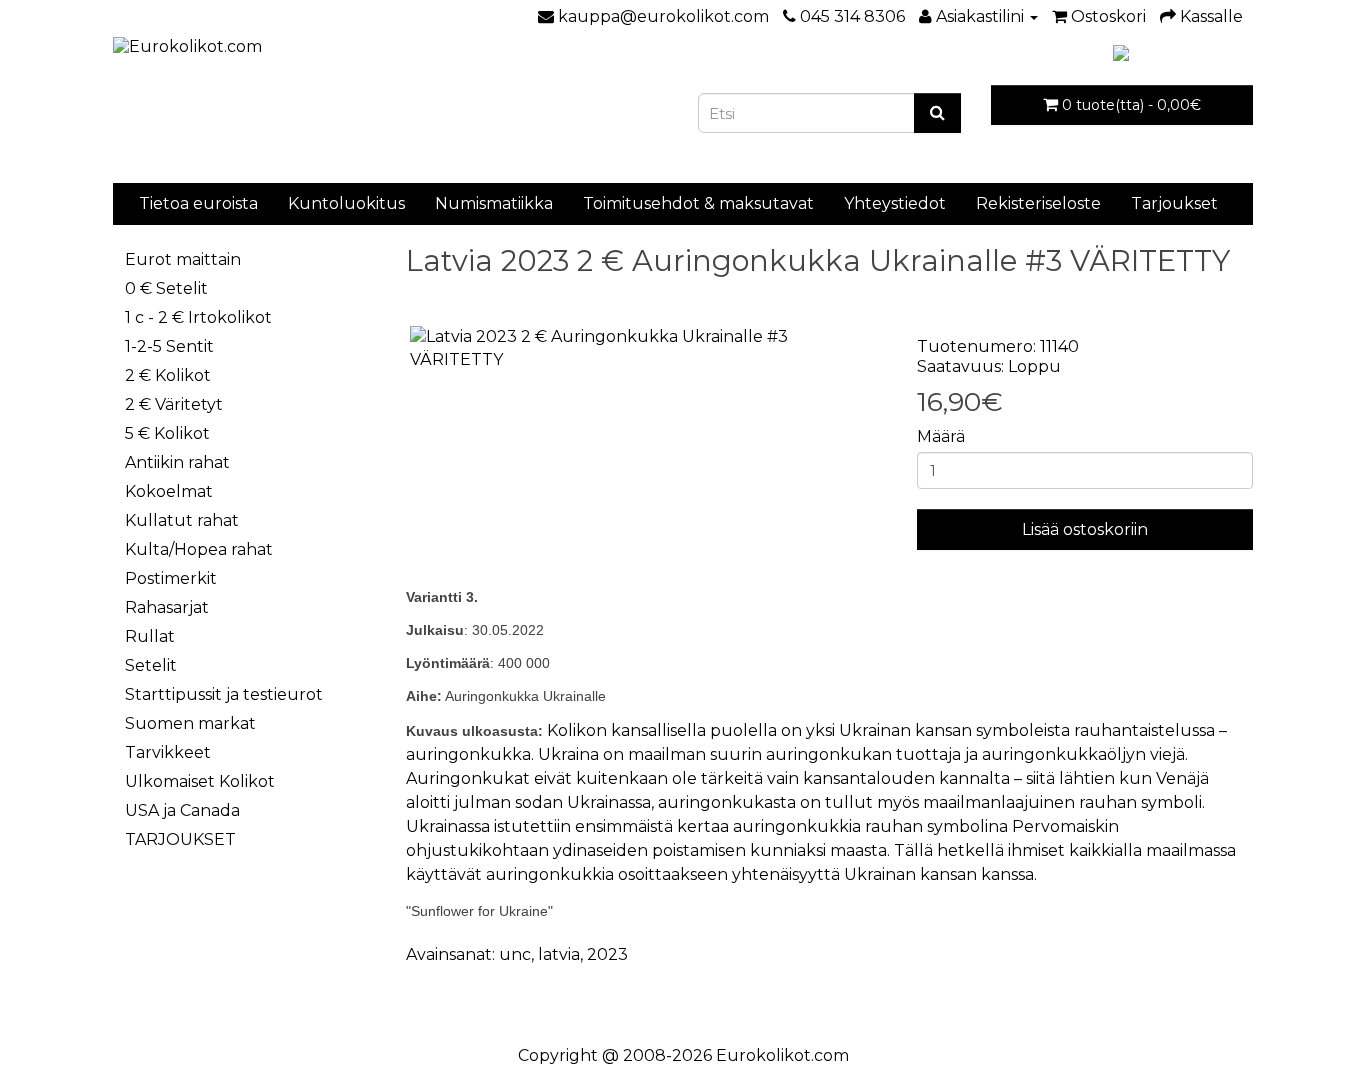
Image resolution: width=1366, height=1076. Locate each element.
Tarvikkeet (168, 752)
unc (515, 954)
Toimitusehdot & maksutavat (698, 203)
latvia (559, 954)
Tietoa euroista (198, 203)
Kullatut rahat (182, 520)
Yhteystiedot (895, 203)
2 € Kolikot (168, 375)
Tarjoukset (1174, 203)
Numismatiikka (494, 203)
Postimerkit (171, 578)
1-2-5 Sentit (169, 346)
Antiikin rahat (177, 462)
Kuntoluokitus (346, 203)
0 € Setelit (166, 288)
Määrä (941, 436)
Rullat (150, 636)
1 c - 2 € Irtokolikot (198, 317)
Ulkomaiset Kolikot (200, 781)
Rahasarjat (167, 607)
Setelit (151, 665)
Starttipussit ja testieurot (224, 694)
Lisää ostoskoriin (1085, 529)
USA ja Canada (182, 810)
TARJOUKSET (180, 839)
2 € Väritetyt (174, 404)
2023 (607, 954)
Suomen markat (190, 723)
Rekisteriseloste (1038, 203)
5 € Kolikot (167, 433)
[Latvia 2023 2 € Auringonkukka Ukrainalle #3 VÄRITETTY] (647, 349)
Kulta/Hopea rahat (199, 549)
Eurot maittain (183, 259)
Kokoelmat (169, 491)
